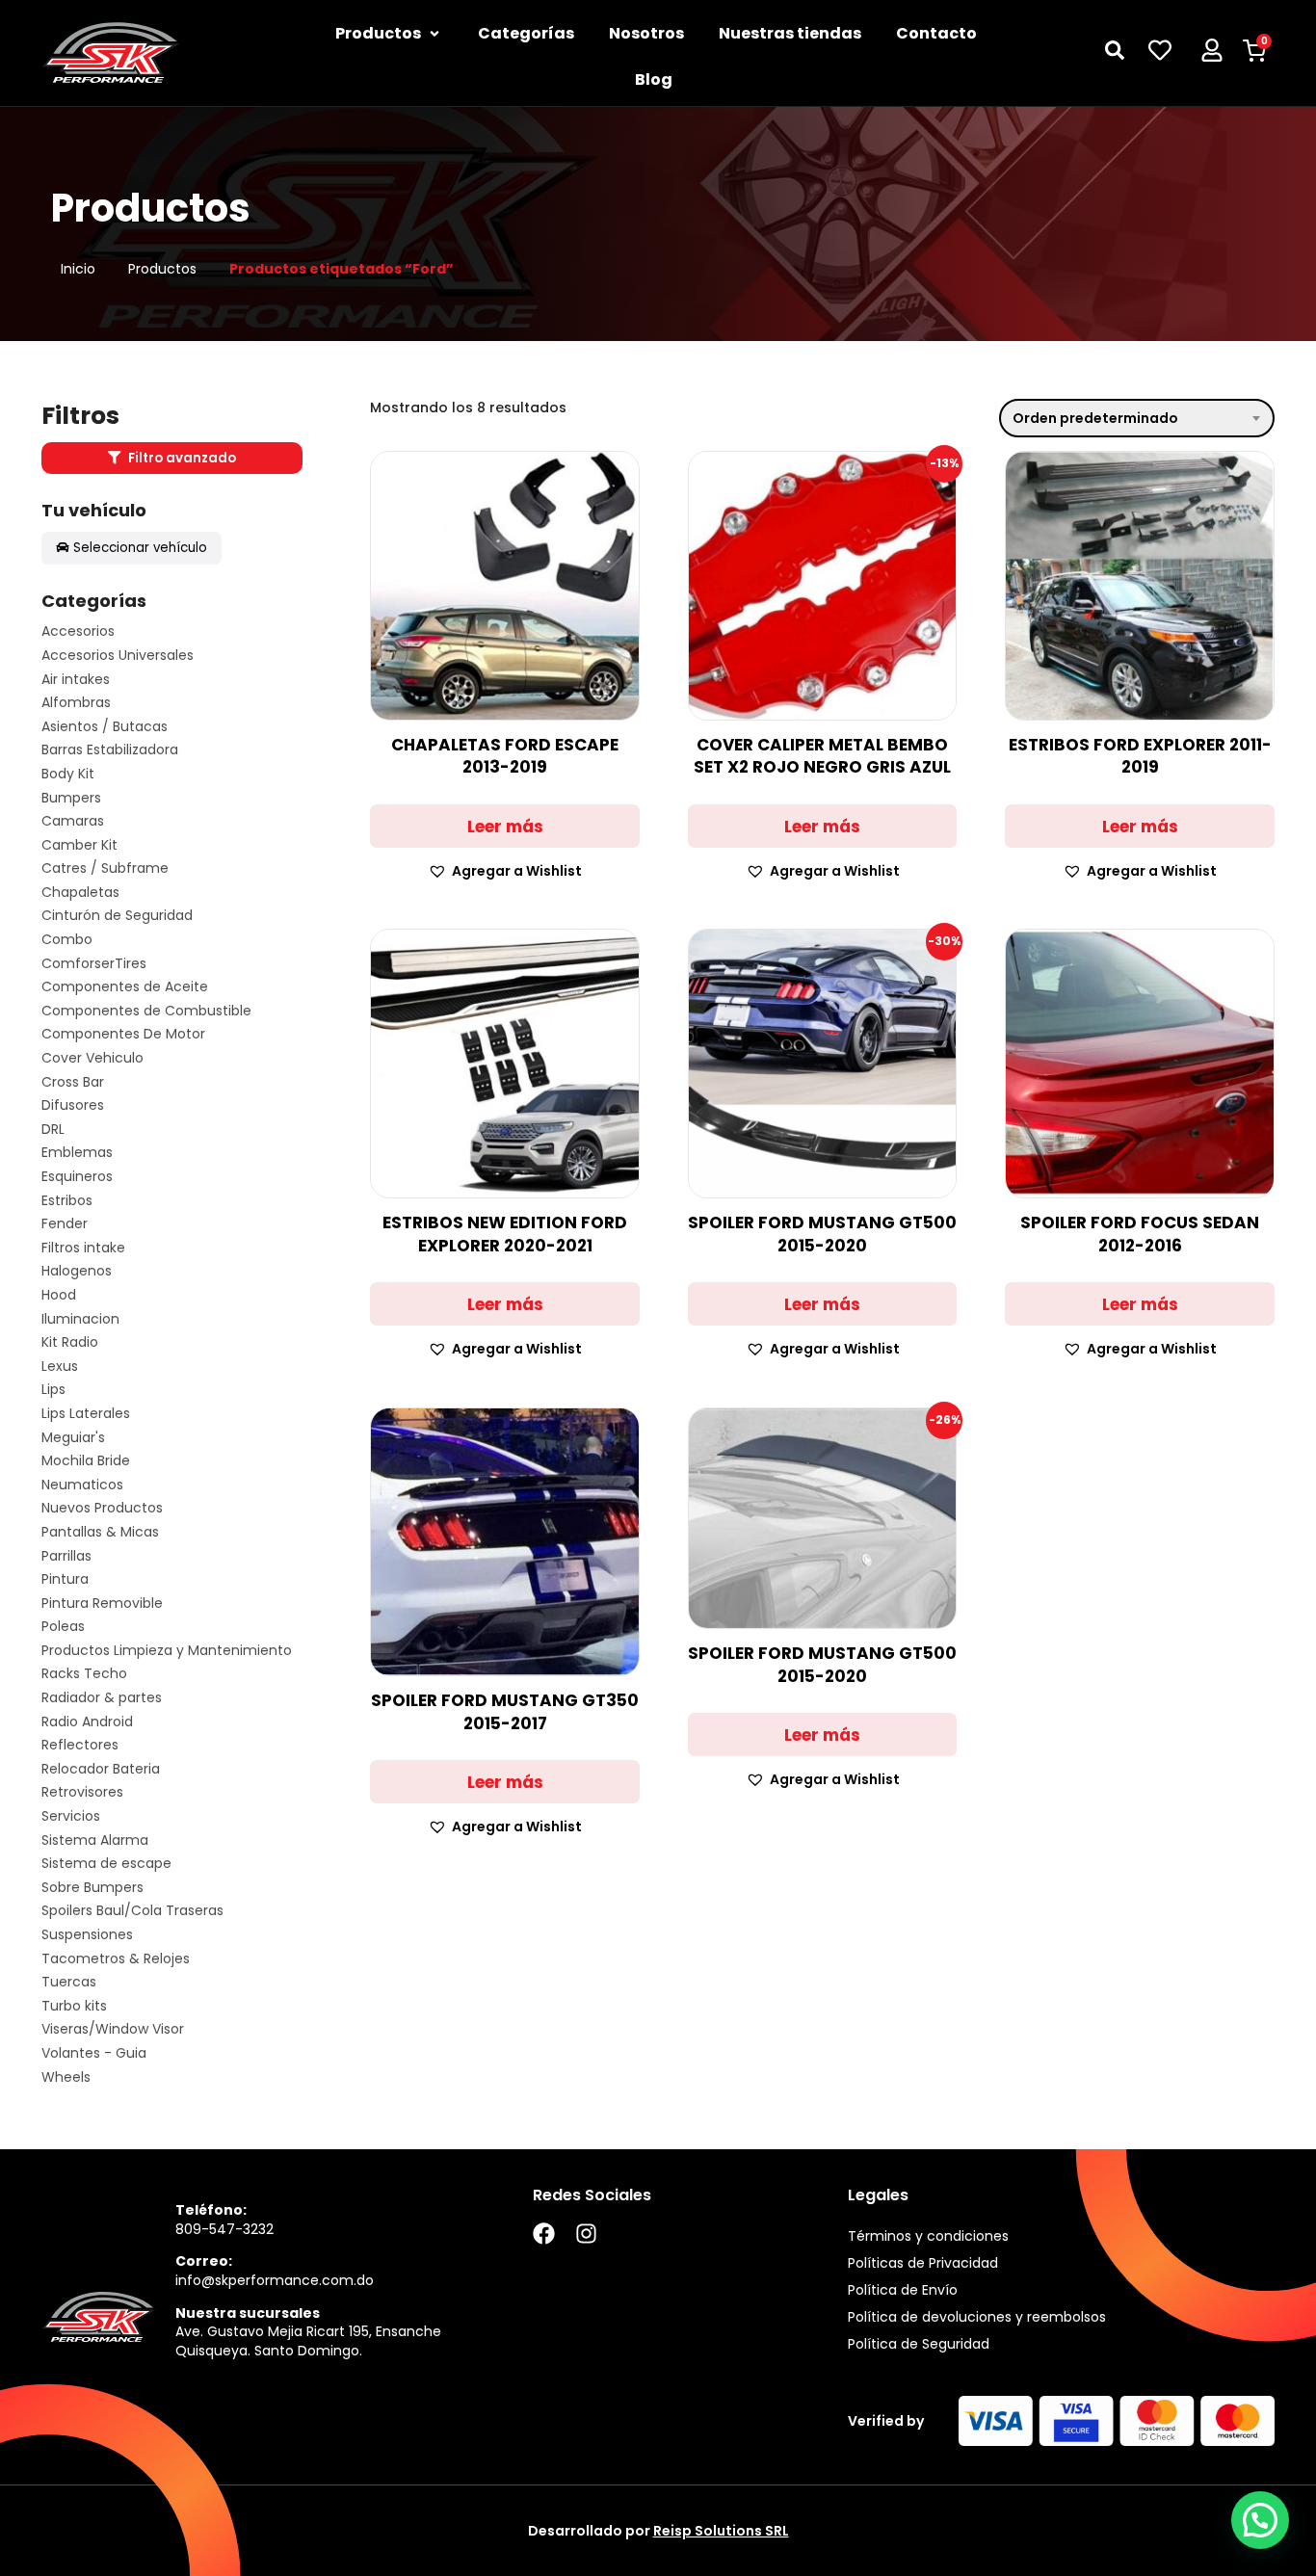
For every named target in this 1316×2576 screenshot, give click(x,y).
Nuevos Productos (102, 1508)
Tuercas (69, 1982)
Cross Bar (73, 1082)
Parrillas (66, 1556)
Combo (67, 940)
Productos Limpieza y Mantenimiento (167, 1651)
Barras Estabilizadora (110, 750)
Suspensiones (87, 1935)
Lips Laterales (86, 1414)
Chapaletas (80, 893)
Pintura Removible (102, 1603)
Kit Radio (70, 1342)
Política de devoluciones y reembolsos (977, 2317)
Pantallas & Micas (100, 1532)
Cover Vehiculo (92, 1058)
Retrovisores (82, 1792)
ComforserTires (94, 964)
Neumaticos (82, 1485)
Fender (65, 1224)
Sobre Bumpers (92, 1888)
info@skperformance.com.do (275, 2280)
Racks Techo (84, 1674)
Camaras (73, 821)
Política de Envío (903, 2290)
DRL (53, 1130)
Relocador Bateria (101, 1769)
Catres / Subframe (105, 868)
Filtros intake (83, 1248)
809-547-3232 (224, 2229)
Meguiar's (73, 1438)
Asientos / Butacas (105, 727)
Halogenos (77, 1271)
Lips (53, 1390)
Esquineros (77, 1177)
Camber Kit (79, 845)
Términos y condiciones (928, 2236)
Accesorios (78, 631)
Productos (162, 269)
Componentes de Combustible (146, 1011)
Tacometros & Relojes (116, 1959)
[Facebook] (544, 2234)
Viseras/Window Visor (113, 2029)
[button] (505, 871)
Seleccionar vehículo (140, 548)
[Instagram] (586, 2234)
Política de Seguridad (919, 2344)
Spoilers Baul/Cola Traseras (132, 1911)
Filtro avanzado (181, 458)
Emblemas (77, 1153)
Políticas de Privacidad (923, 2263)
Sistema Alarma (95, 1840)
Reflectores (80, 1745)
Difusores (73, 1105)
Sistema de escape (106, 1864)
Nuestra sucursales (248, 2313)
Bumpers (71, 798)
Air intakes (76, 680)
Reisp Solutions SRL (721, 2531)
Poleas (63, 1627)
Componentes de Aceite (125, 987)
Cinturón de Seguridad (117, 916)
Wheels (66, 2077)
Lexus (60, 1367)
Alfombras (76, 703)
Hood (59, 1295)
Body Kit (68, 774)
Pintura (65, 1579)
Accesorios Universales (118, 656)
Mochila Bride (86, 1461)
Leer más (505, 827)
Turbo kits (74, 2006)
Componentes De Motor (123, 1034)
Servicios (71, 1816)
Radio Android (87, 1722)
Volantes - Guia (94, 2053)
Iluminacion (80, 1319)
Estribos (67, 1201)
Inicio (78, 269)
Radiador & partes (102, 1698)
